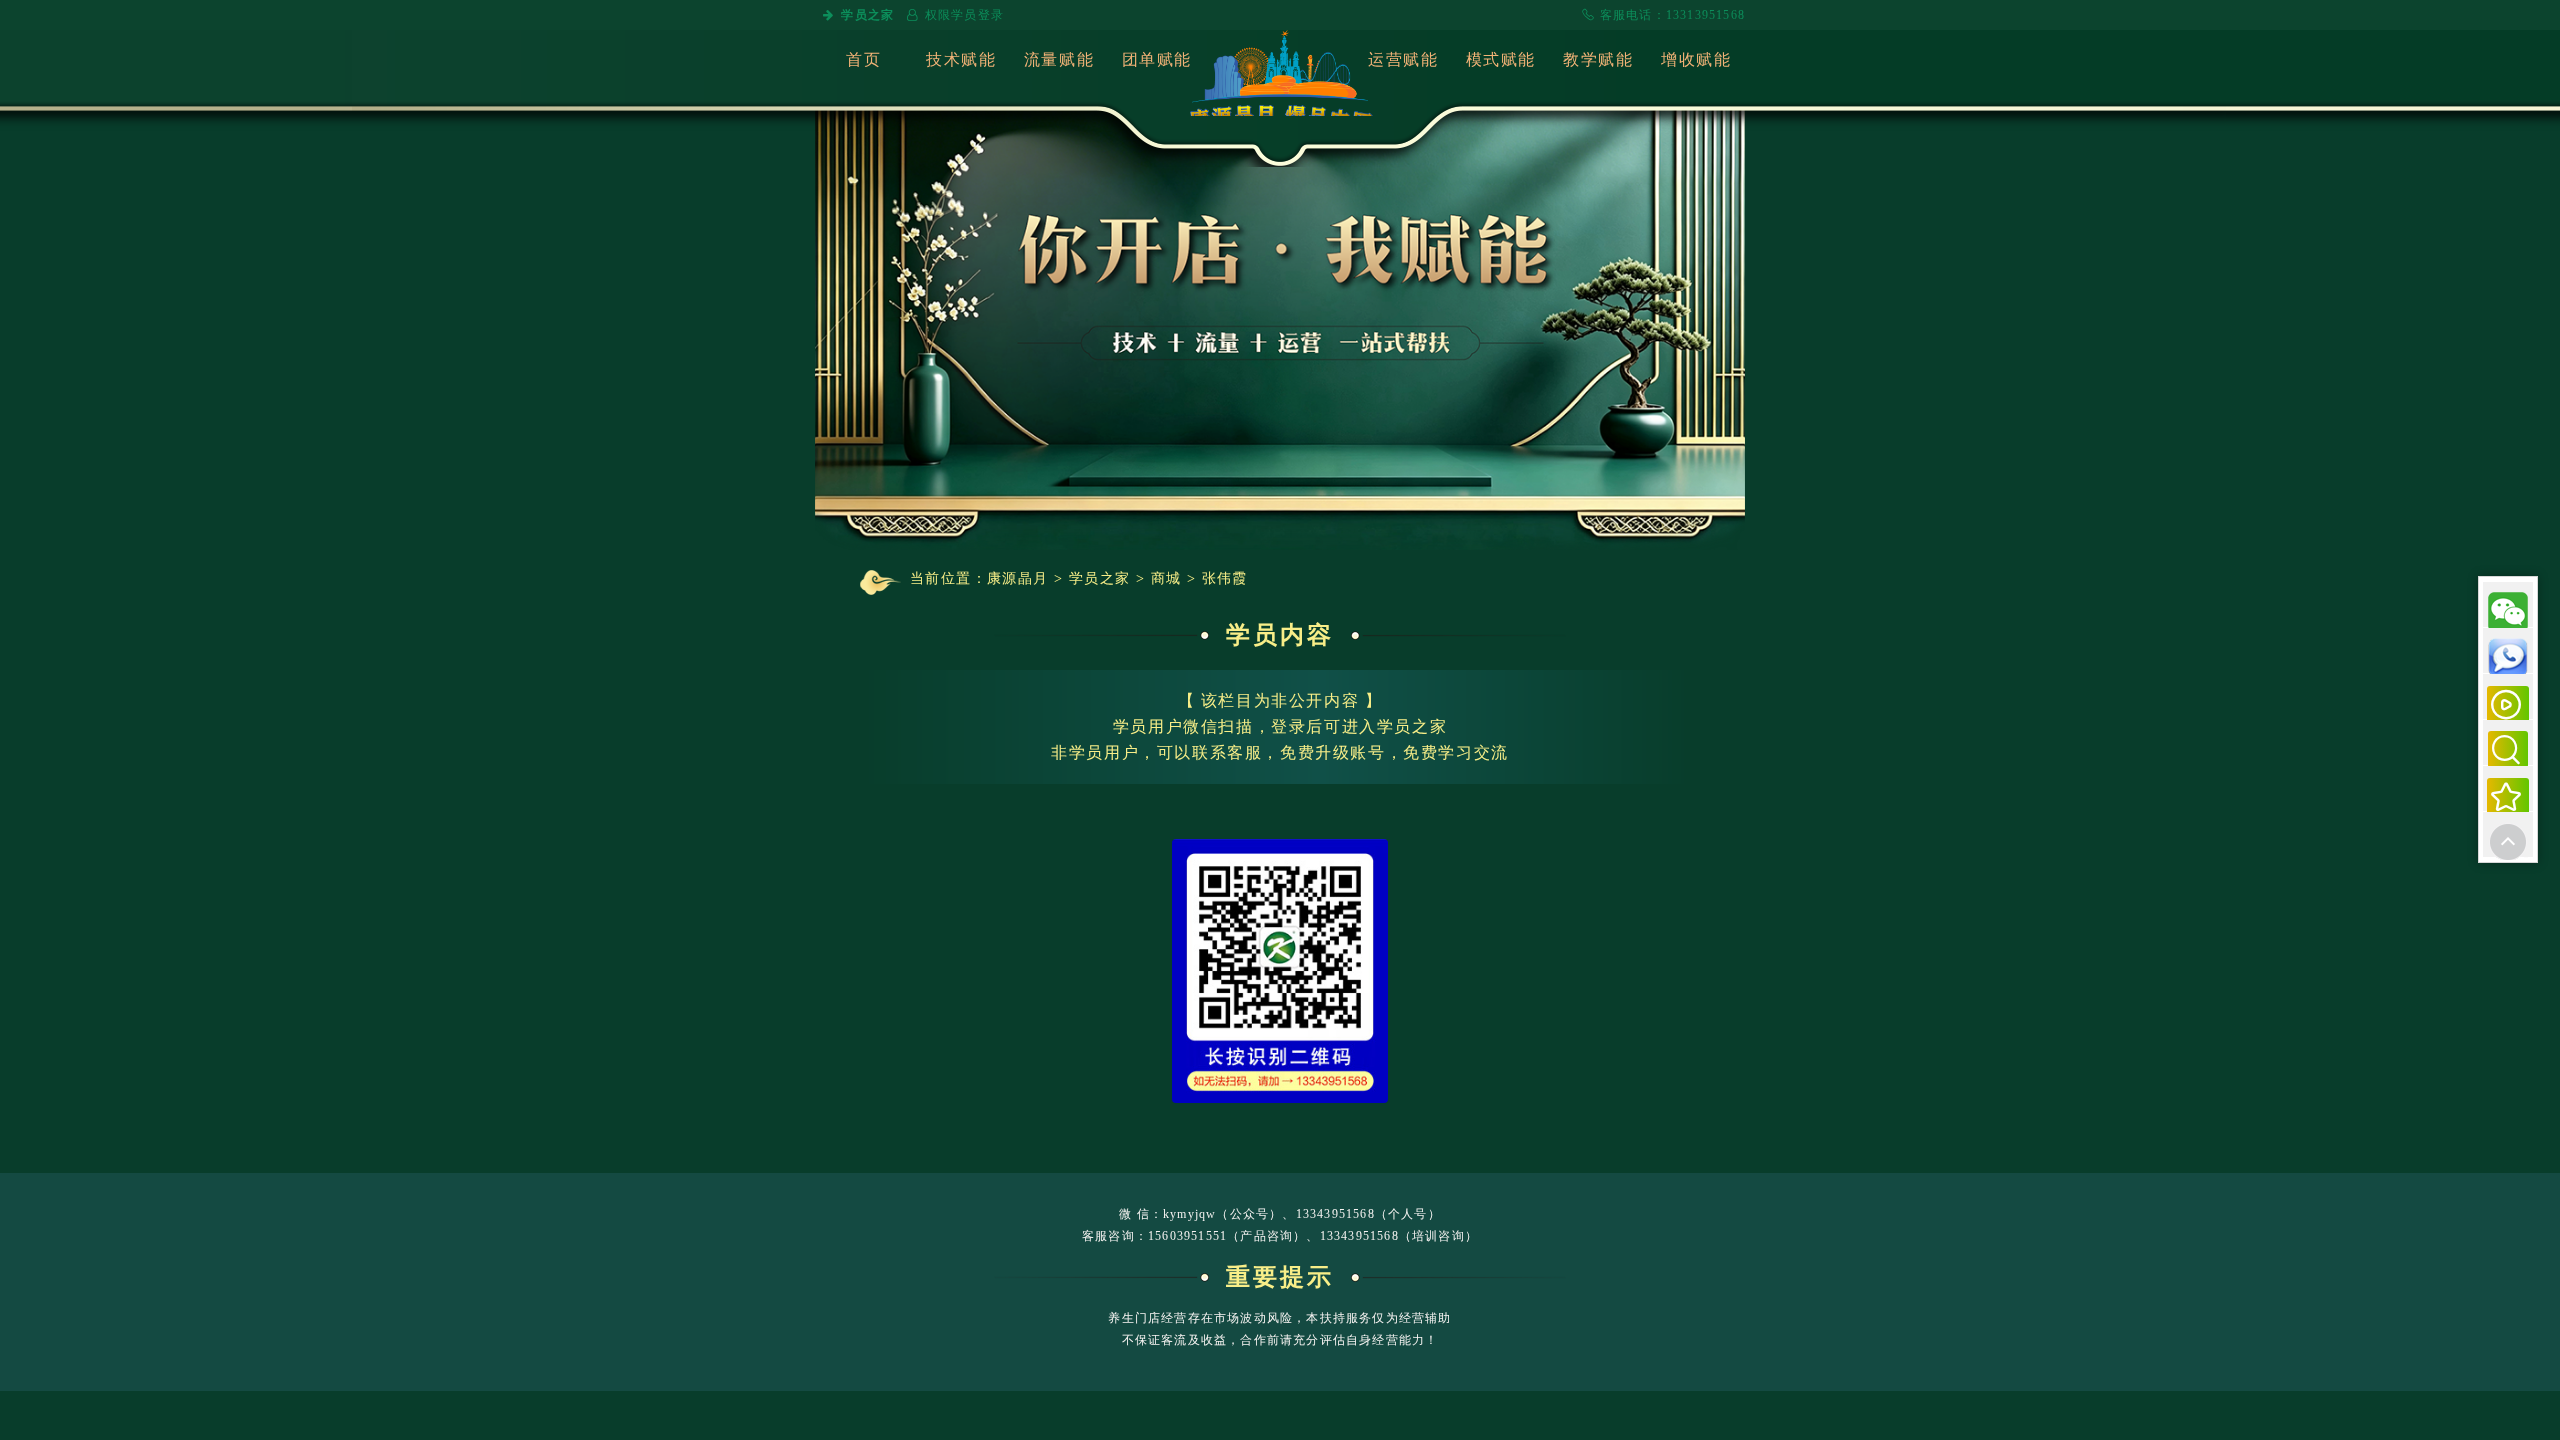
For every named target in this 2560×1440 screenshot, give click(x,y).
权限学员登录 (964, 15)
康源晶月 (1018, 578)
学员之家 (867, 15)
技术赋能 (961, 59)
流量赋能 (1059, 59)
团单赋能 (1157, 59)
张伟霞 (1225, 578)
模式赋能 (1501, 59)
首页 (863, 59)
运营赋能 (1403, 59)
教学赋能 (1598, 59)
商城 (1166, 578)
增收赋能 (1696, 59)
